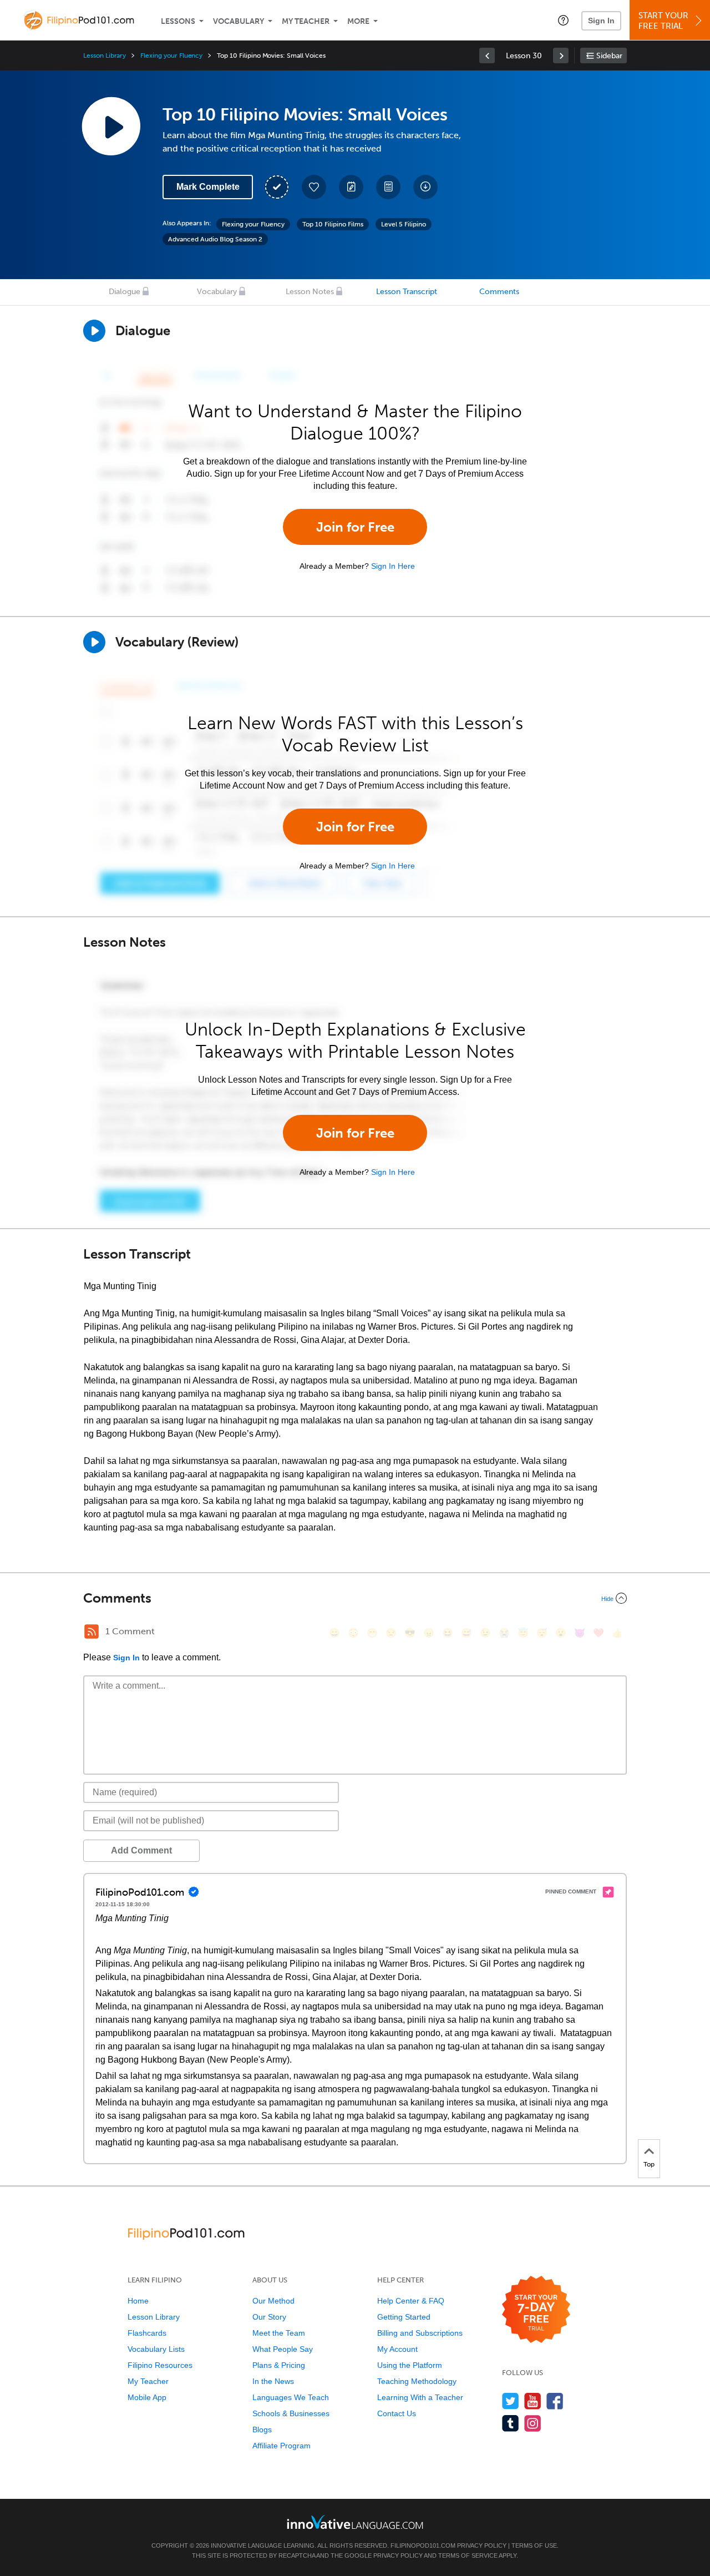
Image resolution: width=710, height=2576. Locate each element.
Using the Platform (410, 2365)
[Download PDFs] (388, 187)
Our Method (273, 2301)
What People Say (283, 2349)
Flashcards (147, 2333)
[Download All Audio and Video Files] (425, 187)
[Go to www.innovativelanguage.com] (355, 2522)
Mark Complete (208, 187)
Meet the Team (279, 2333)
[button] (563, 20)
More (358, 21)
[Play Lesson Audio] (111, 126)
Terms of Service (468, 2555)
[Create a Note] (351, 187)
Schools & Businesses (291, 2413)
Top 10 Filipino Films (333, 224)
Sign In (601, 21)
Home (138, 2301)
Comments (499, 292)
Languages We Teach (291, 2397)
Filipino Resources (160, 2365)
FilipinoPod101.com (423, 2545)
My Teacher (306, 21)
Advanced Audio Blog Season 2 (215, 239)
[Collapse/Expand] (355, 1598)
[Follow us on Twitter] (511, 2401)
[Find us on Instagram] (533, 2423)
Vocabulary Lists (156, 2349)
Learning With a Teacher (420, 2397)
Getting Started (404, 2317)
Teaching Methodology (417, 2381)
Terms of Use (534, 2545)
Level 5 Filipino (404, 224)
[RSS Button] (92, 1632)
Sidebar (609, 56)
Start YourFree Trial (663, 21)
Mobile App (147, 2397)
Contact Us (397, 2413)
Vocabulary (239, 21)
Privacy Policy (482, 2545)
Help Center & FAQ (411, 2301)
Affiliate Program (282, 2446)
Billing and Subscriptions (420, 2333)
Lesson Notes (310, 292)
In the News (273, 2381)
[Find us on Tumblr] (511, 2423)
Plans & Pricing (279, 2365)
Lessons (178, 21)
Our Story (269, 2317)
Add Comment (141, 1850)
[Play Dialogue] (94, 331)
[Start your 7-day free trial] (536, 2310)
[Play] (94, 642)
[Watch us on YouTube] (533, 2401)
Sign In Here (393, 566)
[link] (487, 55)
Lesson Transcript (407, 292)
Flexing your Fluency (171, 55)
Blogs (262, 2429)
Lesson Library (105, 55)
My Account (397, 2349)
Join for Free (355, 527)
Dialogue (125, 292)
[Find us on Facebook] (555, 2401)
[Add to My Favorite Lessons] (314, 187)
